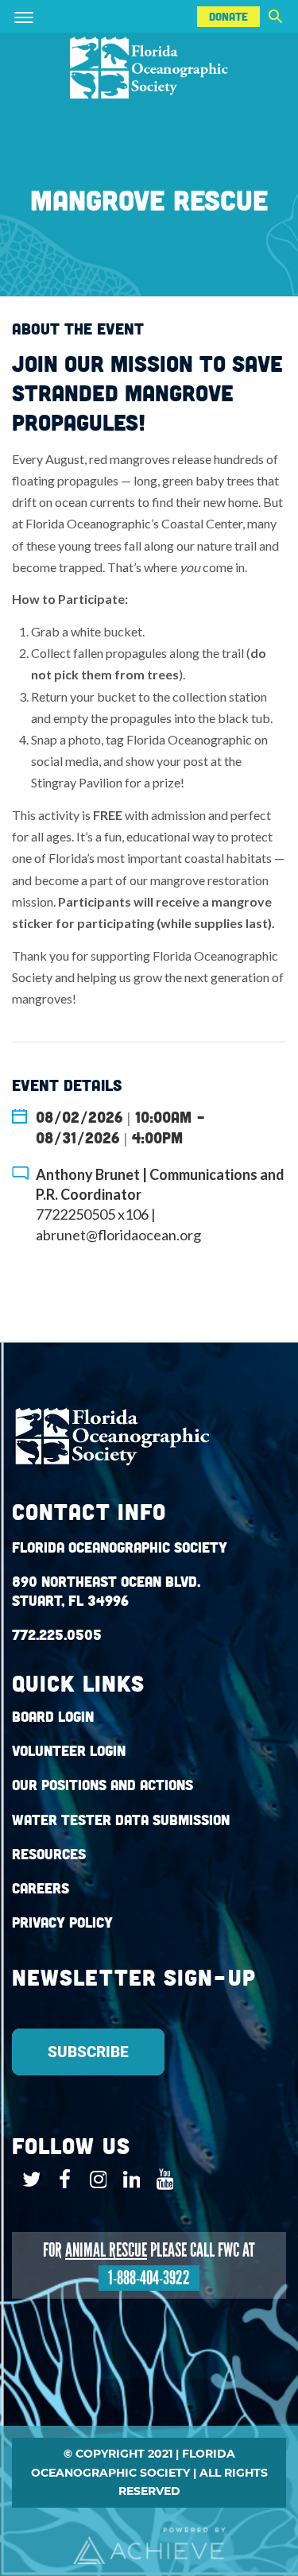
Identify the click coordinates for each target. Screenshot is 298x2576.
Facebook (61, 2180)
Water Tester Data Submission (121, 1820)
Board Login (53, 1717)
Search (275, 16)
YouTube (161, 2180)
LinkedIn (128, 2180)
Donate (228, 17)
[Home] (149, 69)
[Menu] (47, 16)
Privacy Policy (62, 1922)
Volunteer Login (69, 1751)
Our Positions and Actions (103, 1785)
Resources (49, 1854)
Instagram (94, 2180)
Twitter (27, 2180)
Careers (41, 1888)
